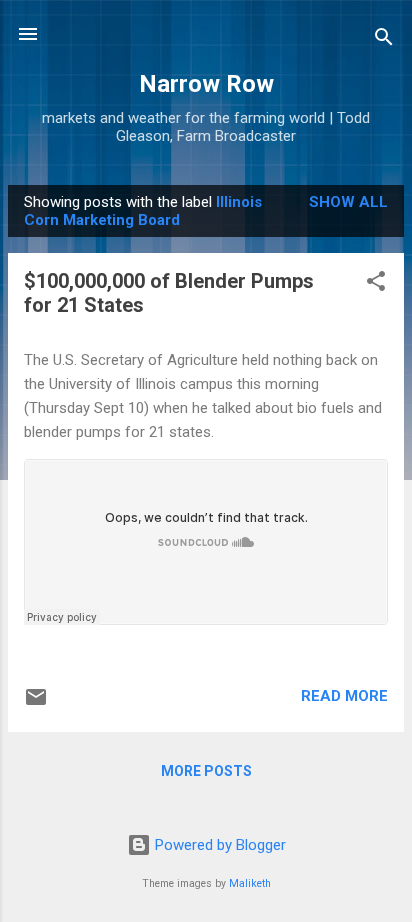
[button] (376, 284)
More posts (206, 771)
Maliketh (250, 883)
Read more (344, 696)
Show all (348, 202)
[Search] (384, 40)
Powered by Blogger (218, 845)
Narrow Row (206, 84)
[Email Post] (36, 704)
